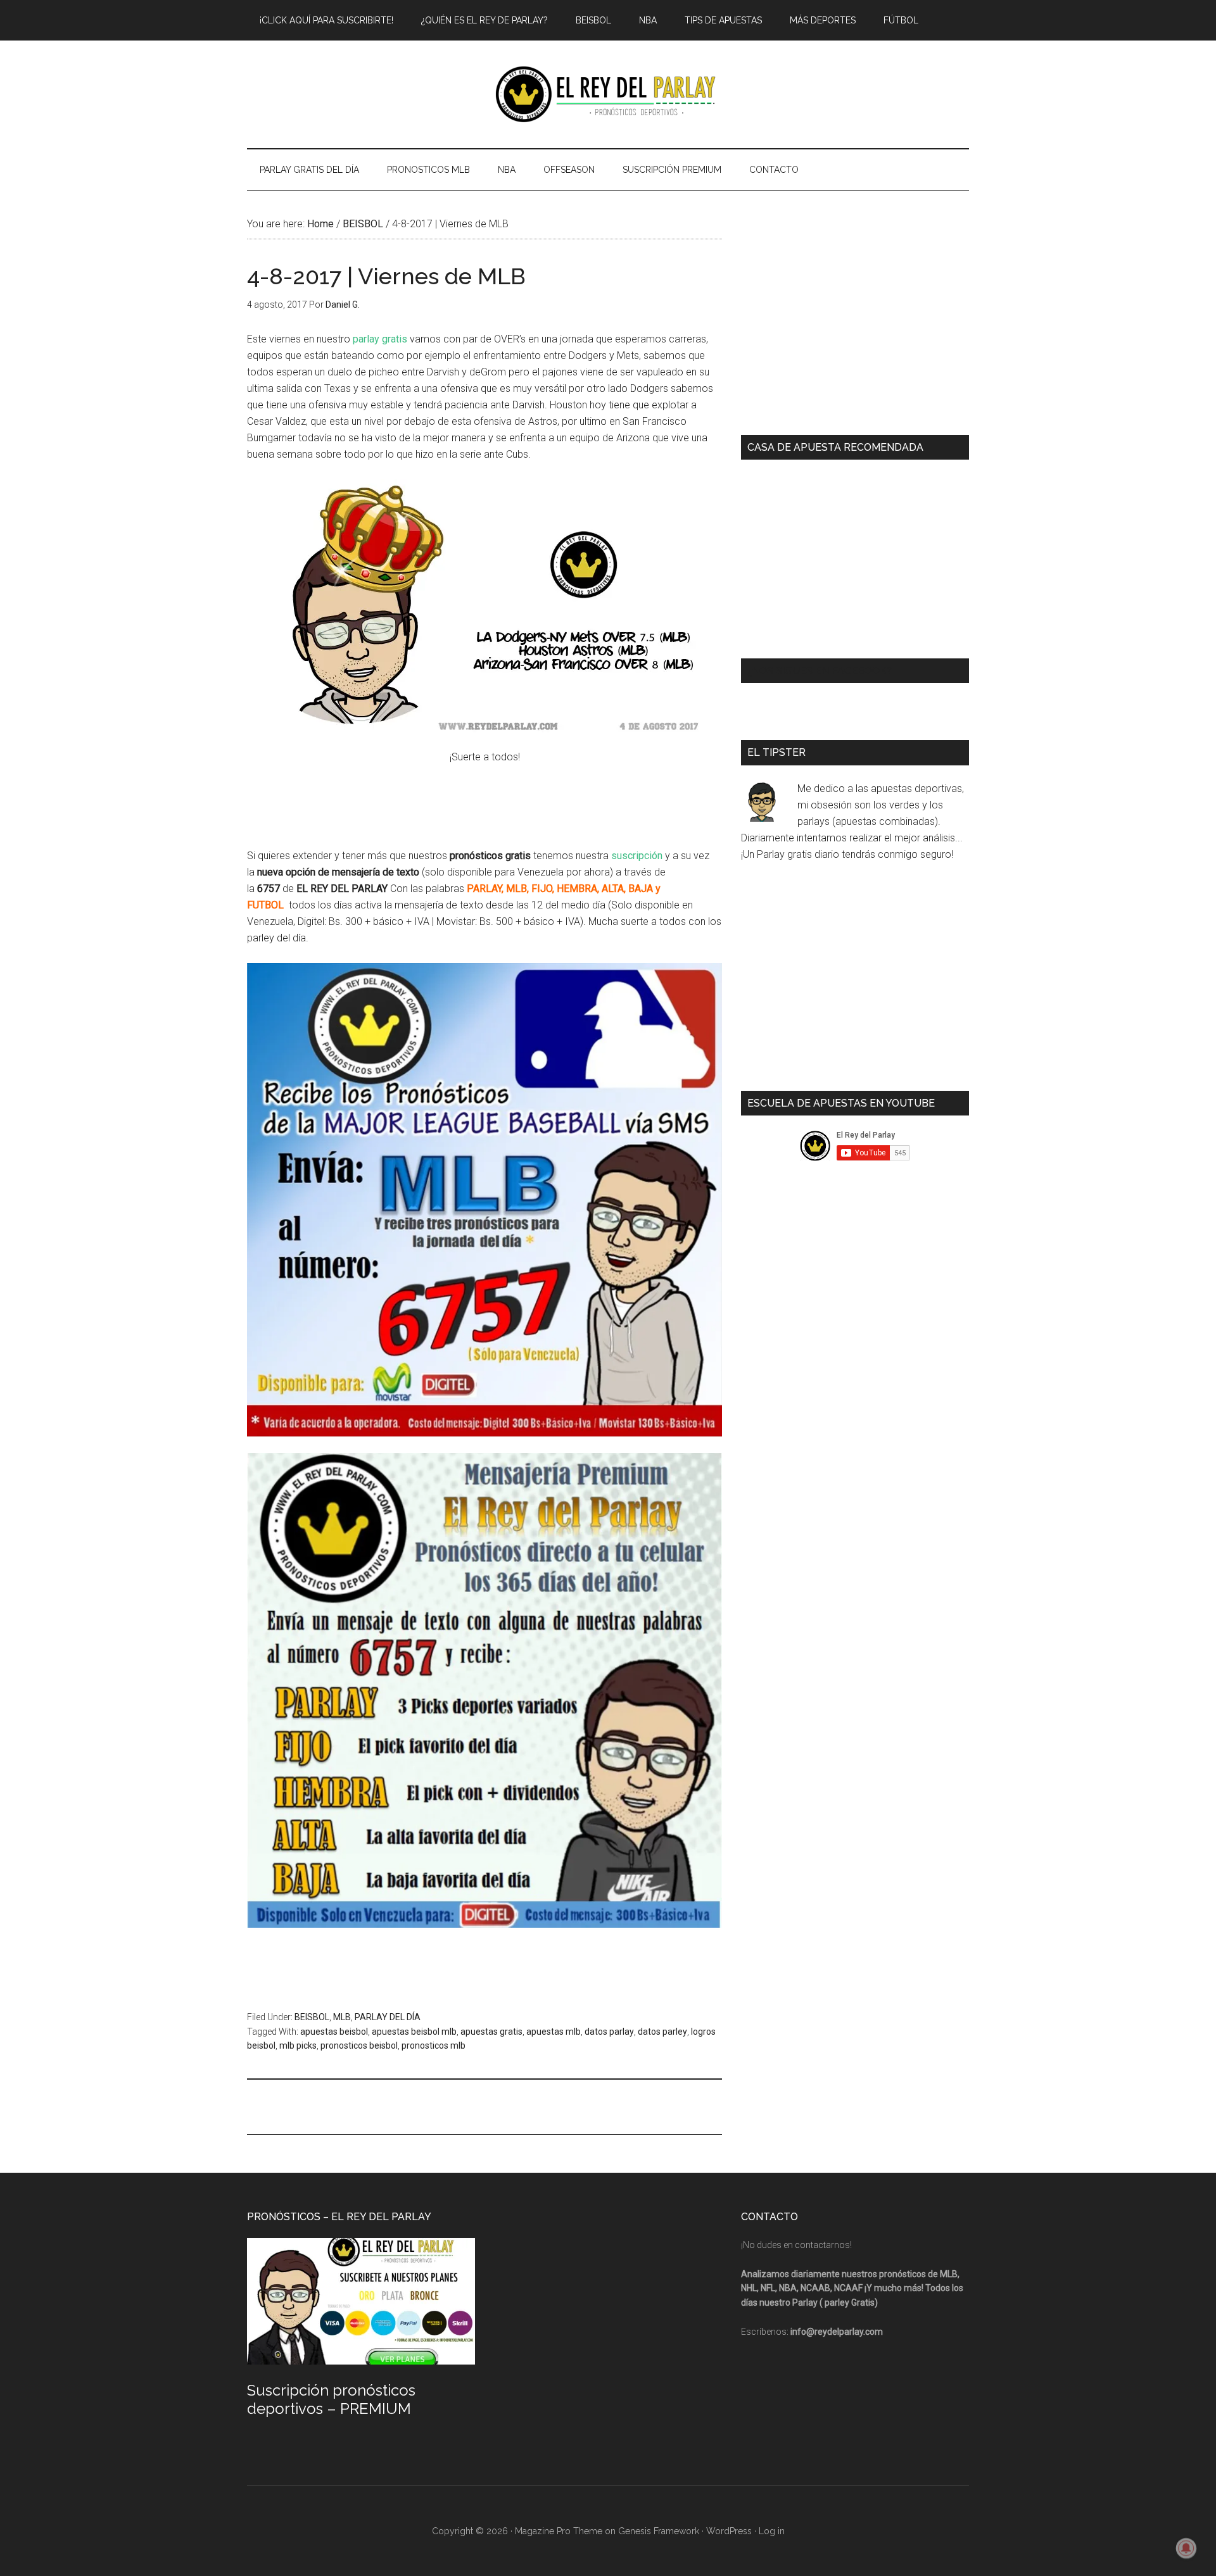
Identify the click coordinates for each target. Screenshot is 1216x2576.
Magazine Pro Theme (559, 2531)
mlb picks (298, 2045)
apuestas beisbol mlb (414, 2032)
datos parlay (609, 2032)
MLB (342, 2017)
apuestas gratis (491, 2032)
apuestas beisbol (334, 2032)
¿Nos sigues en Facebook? (820, 671)
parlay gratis (380, 339)
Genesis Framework (659, 2531)
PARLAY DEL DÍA (388, 2017)
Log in (772, 2531)
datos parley (662, 2032)
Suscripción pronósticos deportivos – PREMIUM (331, 2399)
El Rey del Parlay (608, 94)
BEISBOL (312, 2017)
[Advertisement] (478, 2105)
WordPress (729, 2531)
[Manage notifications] (1186, 2548)
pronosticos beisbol (359, 2045)
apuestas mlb (554, 2032)
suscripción (637, 856)
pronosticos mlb (434, 2045)
